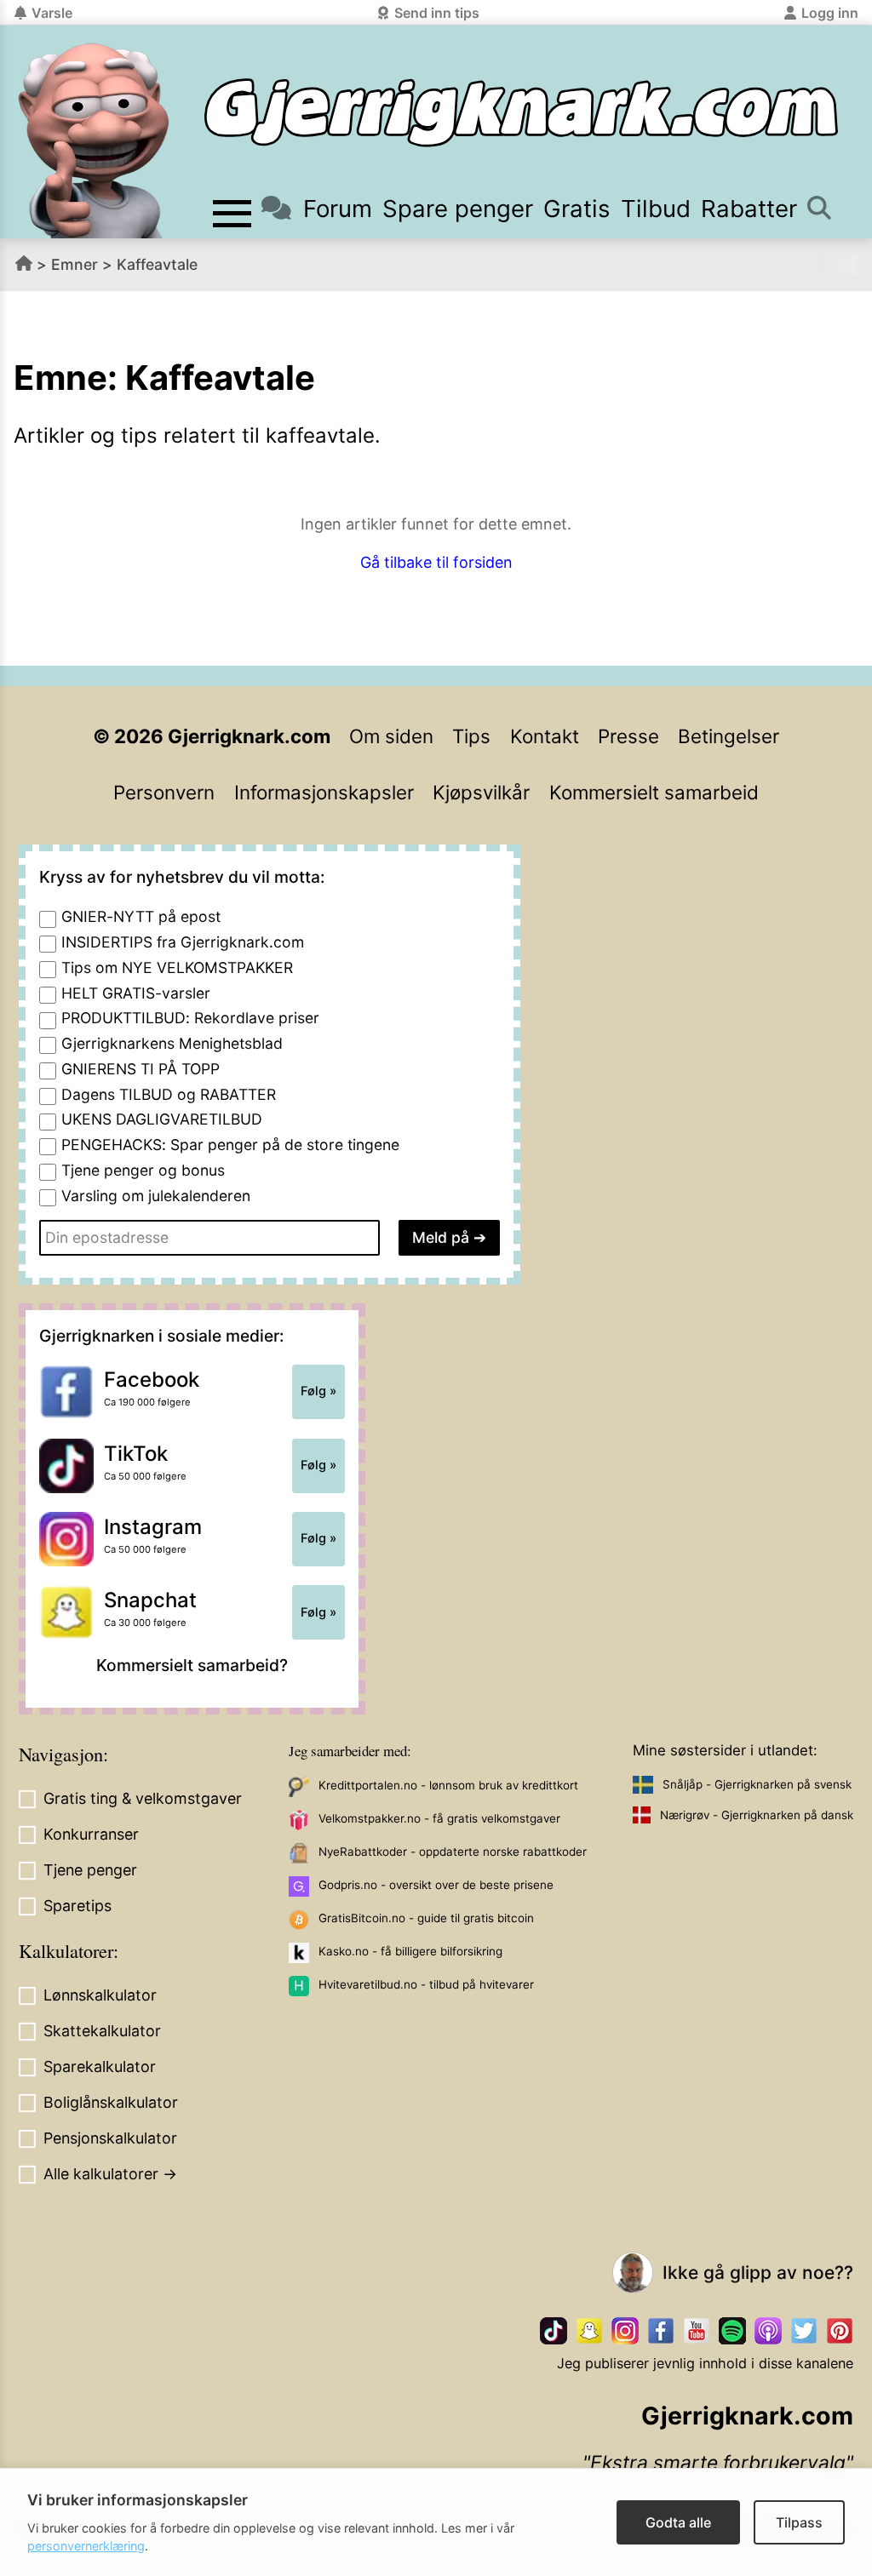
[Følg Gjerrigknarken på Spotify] (732, 2331)
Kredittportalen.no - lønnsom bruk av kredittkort (448, 1785)
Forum (337, 209)
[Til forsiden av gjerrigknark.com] (94, 140)
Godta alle (678, 2522)
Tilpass (799, 2522)
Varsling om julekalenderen (156, 1196)
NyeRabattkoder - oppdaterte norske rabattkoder (453, 1852)
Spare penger (458, 209)
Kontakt (545, 736)
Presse (628, 736)
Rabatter (749, 209)
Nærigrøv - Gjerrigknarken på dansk (757, 1815)
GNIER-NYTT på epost (141, 916)
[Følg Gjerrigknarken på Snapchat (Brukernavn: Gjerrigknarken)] (589, 2331)
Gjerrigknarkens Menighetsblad (172, 1043)
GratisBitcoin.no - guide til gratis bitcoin (426, 1918)
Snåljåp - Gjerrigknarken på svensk (757, 1784)
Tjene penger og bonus (143, 1170)
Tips (471, 736)
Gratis (577, 209)
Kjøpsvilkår (481, 792)
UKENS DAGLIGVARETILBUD (162, 1119)
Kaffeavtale (157, 264)
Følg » (318, 1391)
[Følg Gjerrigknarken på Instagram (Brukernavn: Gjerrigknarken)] (625, 2331)
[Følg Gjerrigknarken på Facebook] (661, 2331)
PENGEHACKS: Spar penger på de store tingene (230, 1145)
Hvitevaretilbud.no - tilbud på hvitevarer (426, 1984)
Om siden (391, 736)
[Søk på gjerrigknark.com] (818, 209)
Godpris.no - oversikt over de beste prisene (436, 1885)
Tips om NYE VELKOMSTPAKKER (177, 967)
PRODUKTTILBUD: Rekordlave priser (190, 1018)
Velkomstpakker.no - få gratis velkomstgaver (439, 1818)
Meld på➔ (449, 1237)
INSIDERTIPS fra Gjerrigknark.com (183, 942)
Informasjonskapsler (324, 792)
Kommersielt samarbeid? (192, 1665)
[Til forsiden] (521, 113)
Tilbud (656, 209)
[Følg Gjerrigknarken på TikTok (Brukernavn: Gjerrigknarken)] (554, 2331)
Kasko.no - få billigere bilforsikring (410, 1951)
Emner (75, 264)
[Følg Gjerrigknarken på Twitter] (804, 2331)
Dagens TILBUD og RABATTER (169, 1094)
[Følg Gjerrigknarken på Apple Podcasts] (768, 2331)
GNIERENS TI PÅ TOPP (141, 1069)
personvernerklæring (86, 2546)
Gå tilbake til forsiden (436, 562)
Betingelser (729, 736)
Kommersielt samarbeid (654, 792)
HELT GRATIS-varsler (136, 993)
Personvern (164, 792)
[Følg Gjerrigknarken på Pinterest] (840, 2331)
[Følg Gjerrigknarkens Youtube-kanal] (697, 2331)
